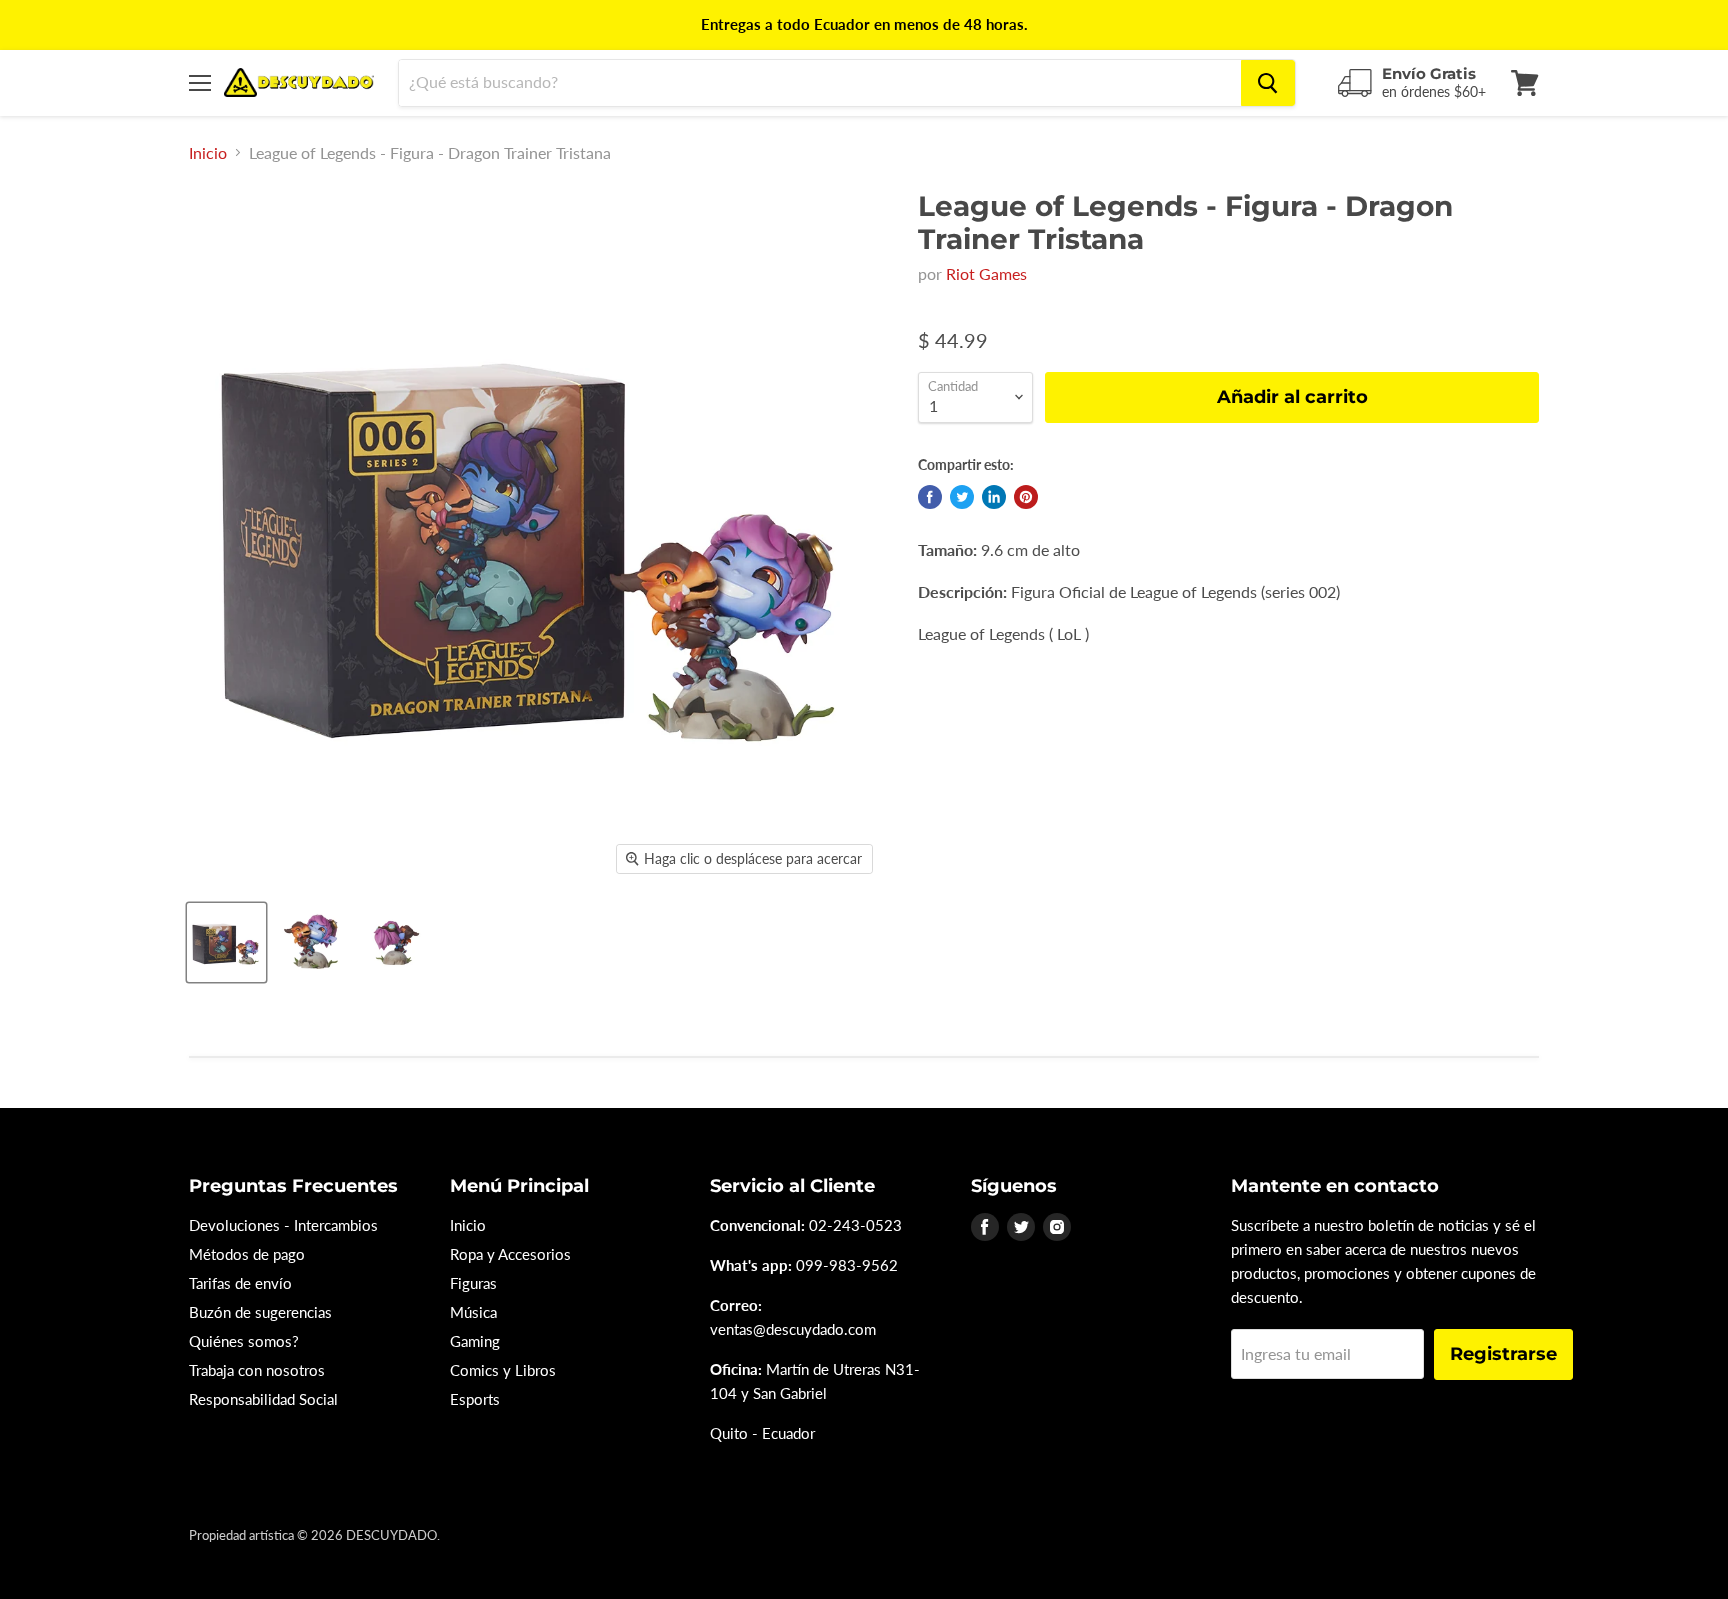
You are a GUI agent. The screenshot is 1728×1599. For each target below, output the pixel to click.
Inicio (208, 153)
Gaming (475, 1341)
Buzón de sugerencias (260, 1312)
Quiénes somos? (244, 1341)
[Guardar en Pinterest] (1026, 497)
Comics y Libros (503, 1370)
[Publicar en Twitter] (962, 497)
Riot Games (986, 273)
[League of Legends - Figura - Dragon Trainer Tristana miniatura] (226, 942)
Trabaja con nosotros (257, 1370)
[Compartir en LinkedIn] (994, 497)
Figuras (473, 1283)
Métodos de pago (247, 1254)
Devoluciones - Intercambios (283, 1225)
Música (473, 1312)
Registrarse (1503, 1354)
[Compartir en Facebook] (930, 497)
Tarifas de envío (240, 1283)
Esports (475, 1399)
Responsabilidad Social (263, 1399)
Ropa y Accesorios (510, 1254)
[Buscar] (1268, 83)
